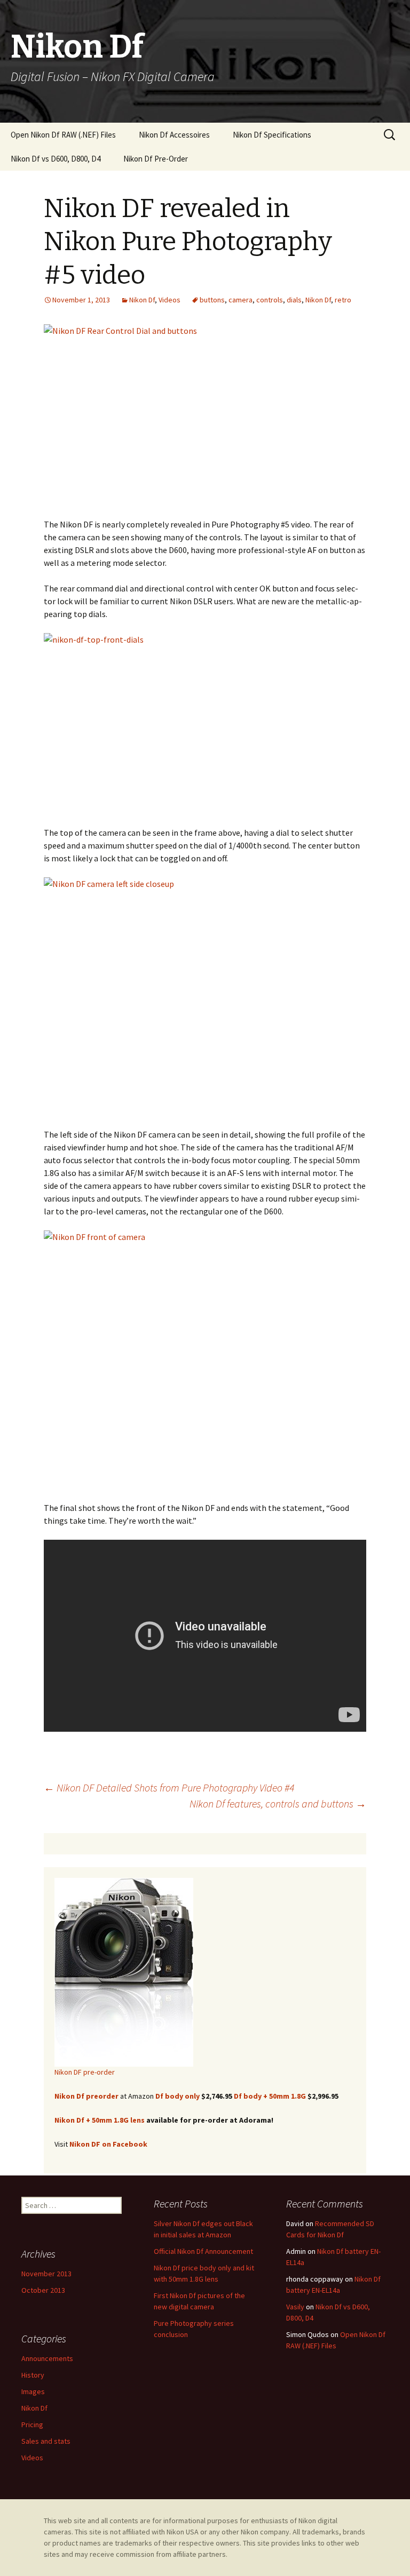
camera (241, 300)
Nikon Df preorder (86, 2096)
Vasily (295, 2307)
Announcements (47, 2358)
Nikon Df (142, 300)
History (33, 2375)
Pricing (32, 2425)
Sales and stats (46, 2441)
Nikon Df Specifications (272, 135)
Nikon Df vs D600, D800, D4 (56, 159)
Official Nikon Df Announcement (203, 2251)
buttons (212, 300)
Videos (169, 300)
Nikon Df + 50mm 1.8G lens (100, 2120)
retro (343, 300)
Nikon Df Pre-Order (156, 159)
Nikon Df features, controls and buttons (278, 1803)
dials (294, 300)
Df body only (178, 2096)
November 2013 (46, 2274)
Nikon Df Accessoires (174, 135)
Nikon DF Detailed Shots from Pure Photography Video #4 (169, 1787)
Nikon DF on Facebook (108, 2144)
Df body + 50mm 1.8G (270, 2096)
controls (270, 300)
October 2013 (43, 2290)
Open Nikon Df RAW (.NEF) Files (63, 135)
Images (33, 2391)
